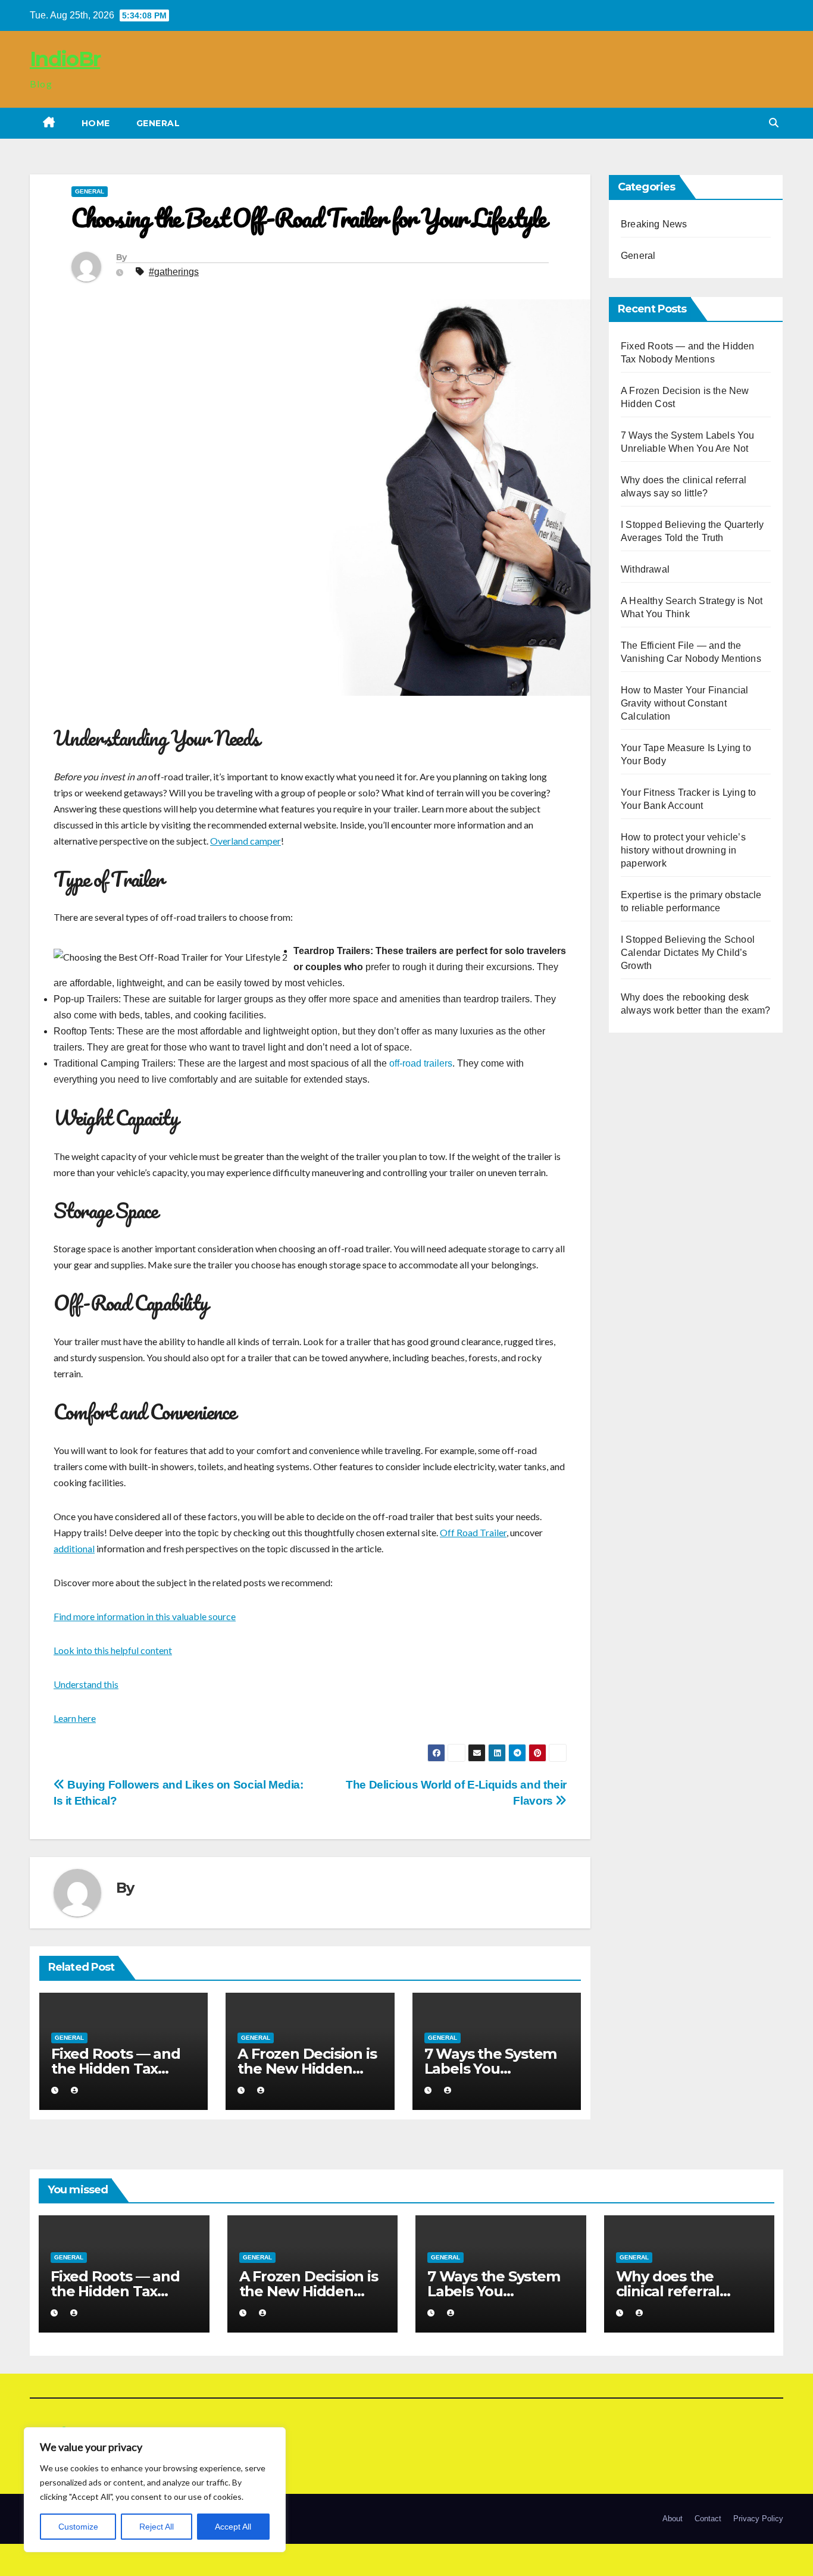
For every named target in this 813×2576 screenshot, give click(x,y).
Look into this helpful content (113, 1650)
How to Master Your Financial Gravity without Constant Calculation (685, 703)
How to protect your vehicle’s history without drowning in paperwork (683, 850)
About (673, 2519)
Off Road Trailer (473, 1532)
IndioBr (65, 59)
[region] (155, 2490)
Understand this (86, 1684)
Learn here (75, 1718)
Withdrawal (645, 569)
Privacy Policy (758, 2519)
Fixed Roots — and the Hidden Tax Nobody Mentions (116, 2069)
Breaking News (654, 224)
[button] (774, 123)
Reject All (157, 2527)
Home (96, 123)
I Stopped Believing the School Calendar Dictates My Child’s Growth (688, 953)
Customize (78, 2527)
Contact (708, 2519)
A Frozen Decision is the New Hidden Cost (307, 2069)
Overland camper (246, 841)
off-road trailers (421, 1063)
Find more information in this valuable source (145, 1616)
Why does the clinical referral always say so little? (684, 2291)
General (158, 123)
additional (74, 1548)
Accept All (233, 2527)
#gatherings (174, 272)
